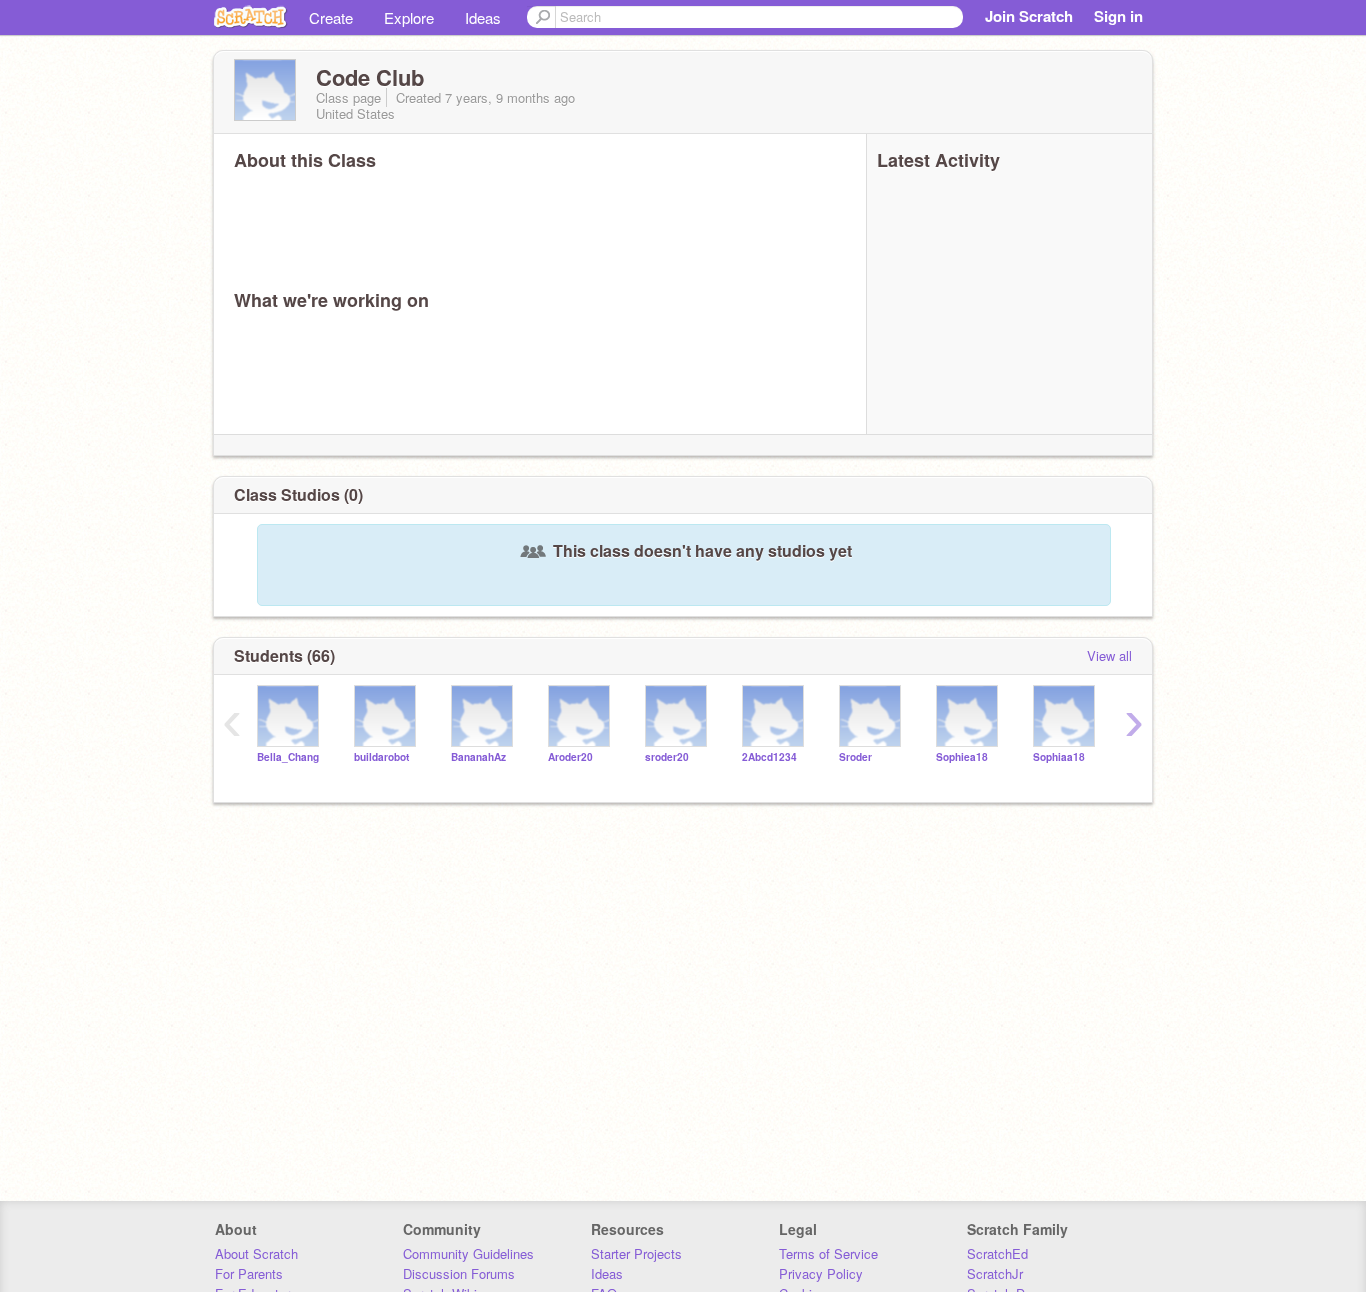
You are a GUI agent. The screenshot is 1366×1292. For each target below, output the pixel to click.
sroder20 (667, 757)
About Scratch (256, 1253)
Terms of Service (828, 1253)
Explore (409, 17)
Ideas (483, 17)
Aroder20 (570, 757)
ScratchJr (995, 1273)
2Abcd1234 (769, 757)
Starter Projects (636, 1253)
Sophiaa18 (1059, 757)
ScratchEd (997, 1253)
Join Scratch (1029, 16)
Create (331, 17)
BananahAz (478, 757)
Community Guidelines (468, 1253)
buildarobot (381, 757)
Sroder (855, 757)
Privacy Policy (821, 1273)
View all (1109, 655)
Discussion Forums (459, 1273)
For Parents (249, 1273)
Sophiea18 (962, 757)
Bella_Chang (288, 757)
